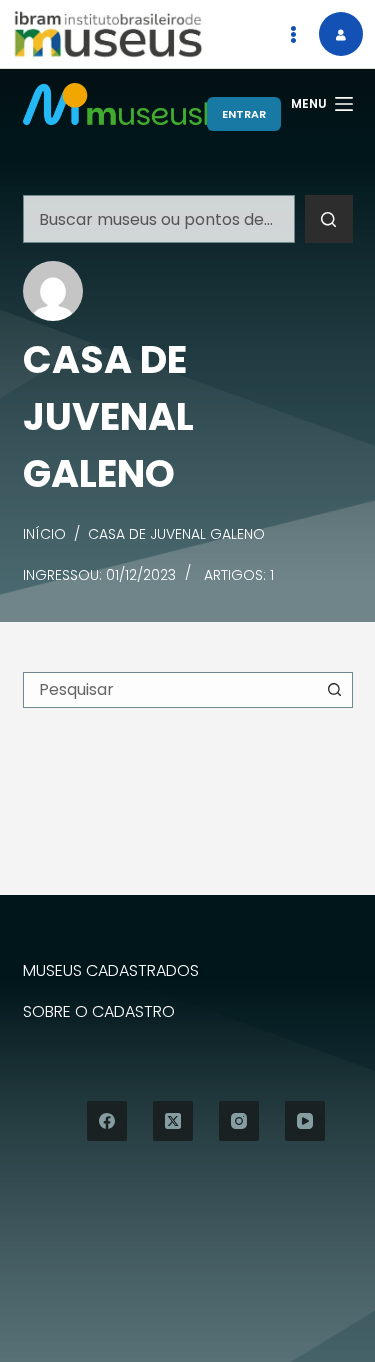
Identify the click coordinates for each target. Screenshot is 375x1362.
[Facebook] (107, 1121)
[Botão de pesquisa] (329, 219)
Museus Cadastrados (111, 971)
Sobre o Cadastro (99, 1012)
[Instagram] (239, 1121)
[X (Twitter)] (173, 1121)
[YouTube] (305, 1121)
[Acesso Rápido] (293, 34)
